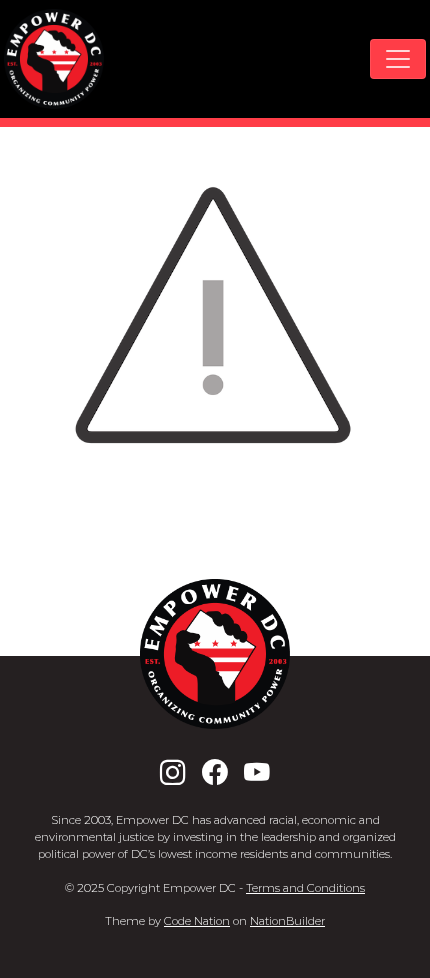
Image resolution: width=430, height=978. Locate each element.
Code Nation (197, 921)
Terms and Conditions (305, 888)
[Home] (54, 59)
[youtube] (257, 773)
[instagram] (173, 773)
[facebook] (215, 773)
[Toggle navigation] (398, 59)
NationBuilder (287, 921)
